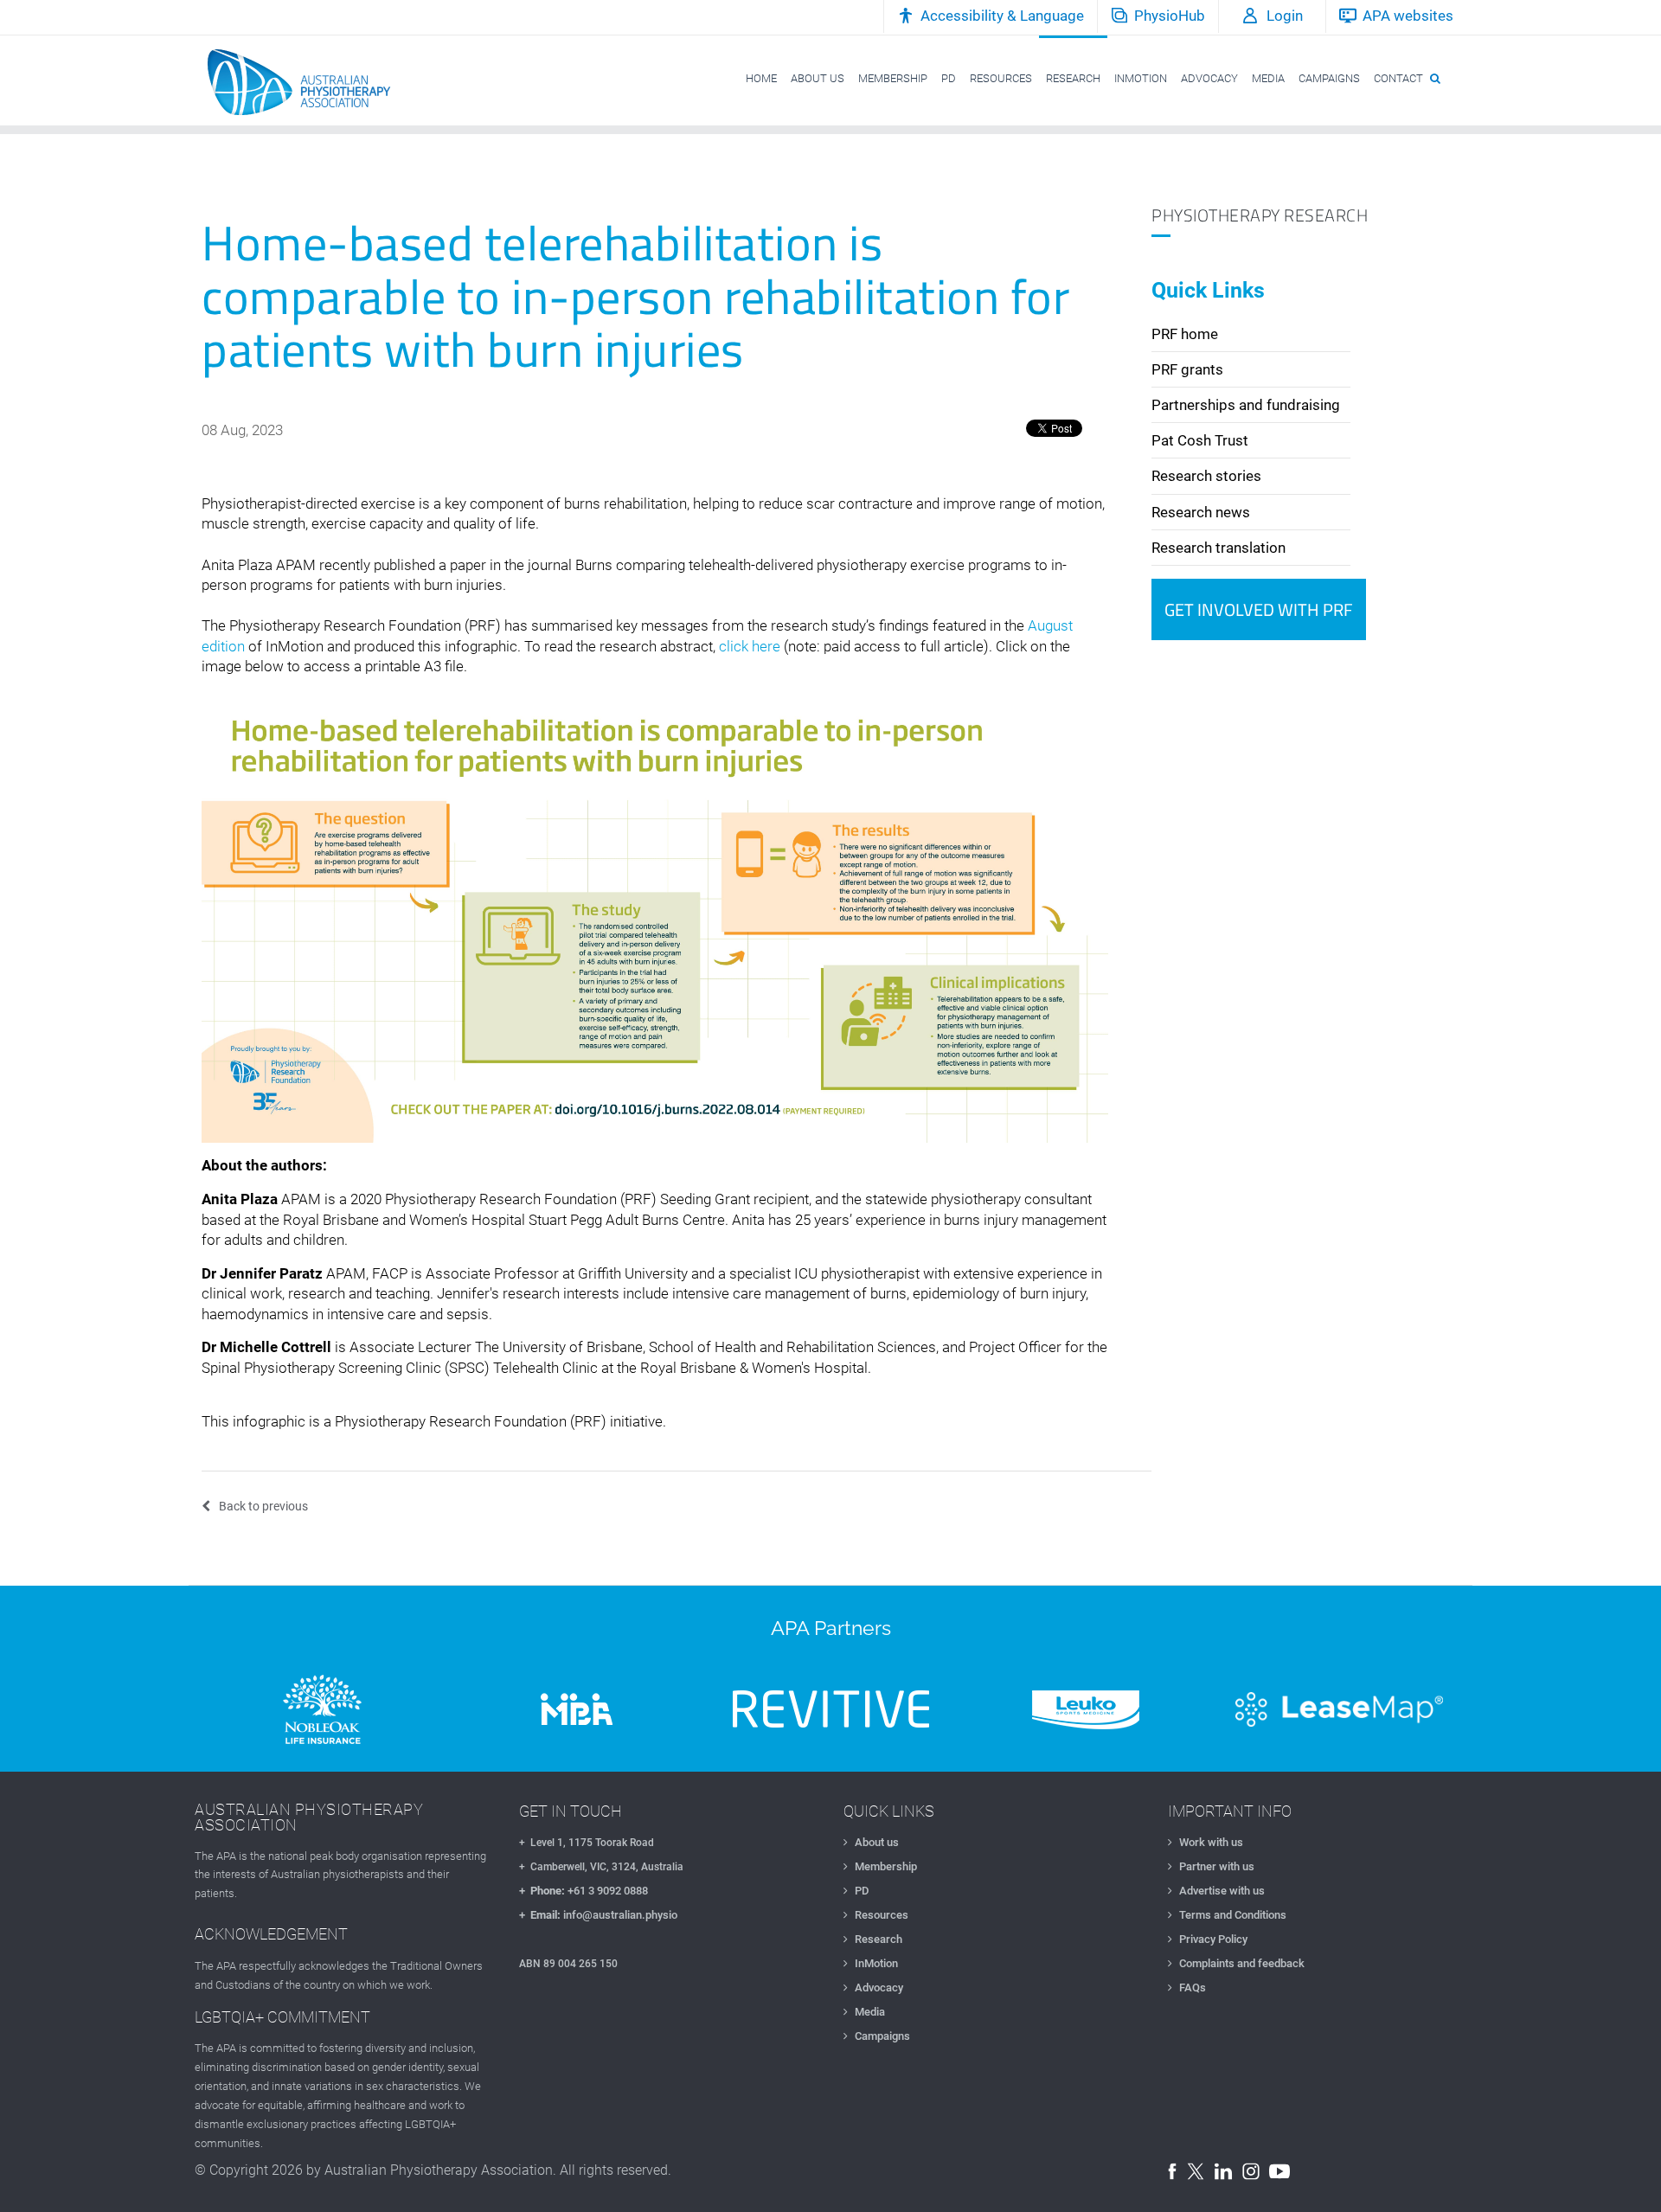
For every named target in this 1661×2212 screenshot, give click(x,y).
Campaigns (882, 2036)
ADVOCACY (1209, 78)
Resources (882, 1915)
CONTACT (1398, 78)
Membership (886, 1866)
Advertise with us (1222, 1891)
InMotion (876, 1963)
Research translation (1218, 548)
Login (1285, 16)
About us (877, 1842)
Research (879, 1939)
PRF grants (1187, 369)
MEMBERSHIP (893, 78)
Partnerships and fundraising (1246, 405)
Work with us (1211, 1842)
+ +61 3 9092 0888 (584, 1891)
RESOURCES (1001, 78)
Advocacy (879, 1988)
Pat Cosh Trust (1200, 440)
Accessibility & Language (1002, 16)
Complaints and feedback (1242, 1963)
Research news (1201, 512)
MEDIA (1268, 78)
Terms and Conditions (1233, 1915)
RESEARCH (1073, 78)
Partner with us (1217, 1866)
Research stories (1206, 476)
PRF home (1185, 334)
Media (870, 2012)
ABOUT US (818, 78)
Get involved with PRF (1259, 609)
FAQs (1193, 1988)
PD (949, 78)
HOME (761, 78)
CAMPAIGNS (1329, 78)
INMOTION (1141, 78)
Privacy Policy (1213, 1939)
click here (750, 646)
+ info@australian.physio (598, 1915)
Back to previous (263, 1506)
